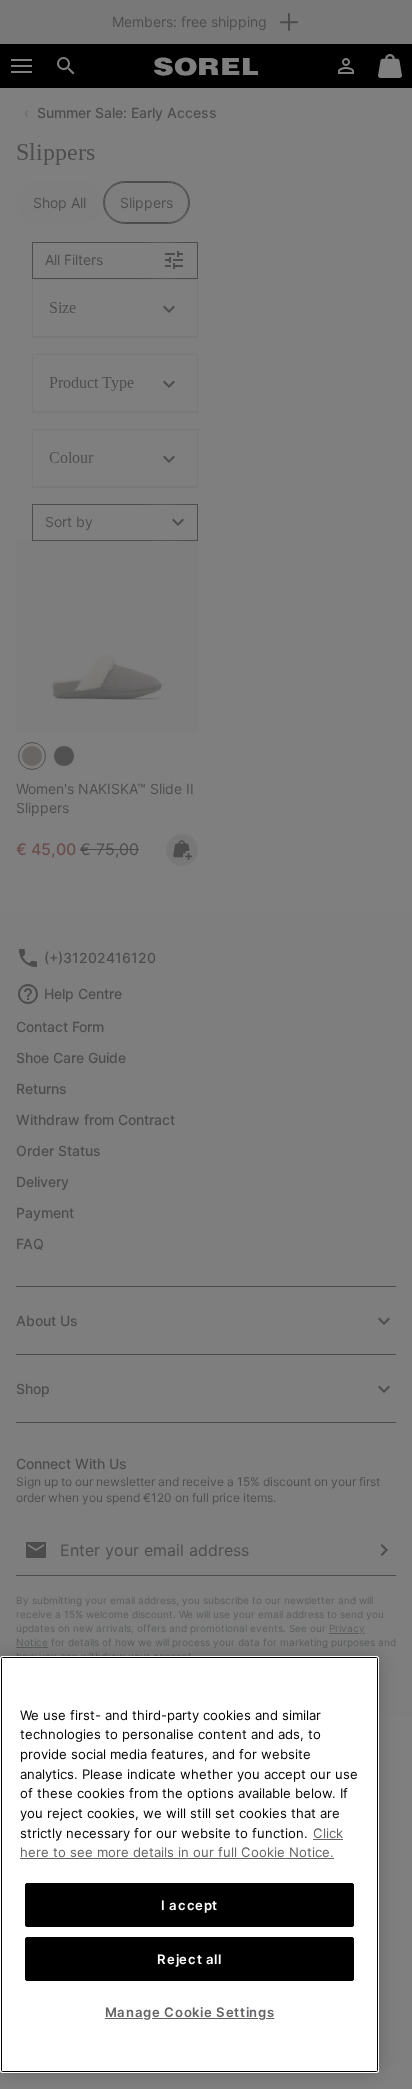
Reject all (189, 1959)
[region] (189, 1864)
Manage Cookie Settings (189, 2012)
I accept (189, 1905)
